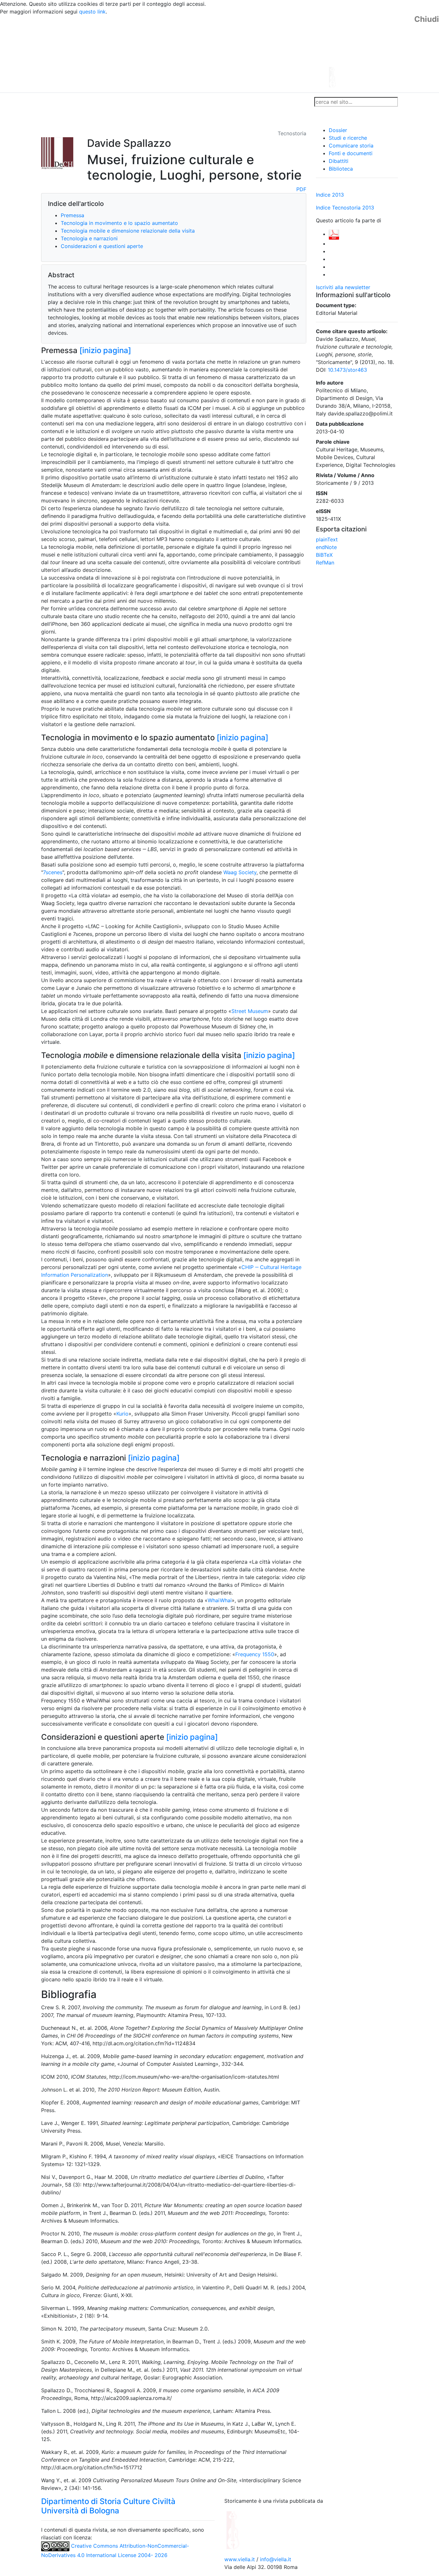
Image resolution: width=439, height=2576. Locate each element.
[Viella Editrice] (248, 2529)
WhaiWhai (220, 1600)
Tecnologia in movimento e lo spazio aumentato (119, 223)
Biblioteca (341, 169)
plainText (327, 539)
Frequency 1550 (255, 1654)
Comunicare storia (351, 146)
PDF (301, 189)
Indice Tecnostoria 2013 (345, 208)
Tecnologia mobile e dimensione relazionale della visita (128, 231)
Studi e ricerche (348, 138)
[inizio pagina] (105, 350)
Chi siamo (75, 102)
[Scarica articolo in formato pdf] (334, 234)
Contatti (103, 102)
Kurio (122, 1414)
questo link (92, 12)
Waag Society (240, 872)
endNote (326, 547)
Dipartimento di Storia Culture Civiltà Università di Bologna (108, 2506)
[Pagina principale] (202, 53)
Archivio (191, 102)
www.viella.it (240, 2559)
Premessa (72, 215)
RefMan (325, 563)
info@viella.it (276, 2559)
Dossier (338, 130)
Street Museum (250, 1011)
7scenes (53, 872)
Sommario (164, 102)
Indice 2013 (330, 195)
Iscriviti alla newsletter (343, 287)
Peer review (132, 102)
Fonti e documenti (351, 153)
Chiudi (427, 19)
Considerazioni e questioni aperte (102, 246)
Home (51, 102)
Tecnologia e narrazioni (89, 238)
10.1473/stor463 (347, 370)
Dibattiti (339, 161)
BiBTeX (324, 555)
